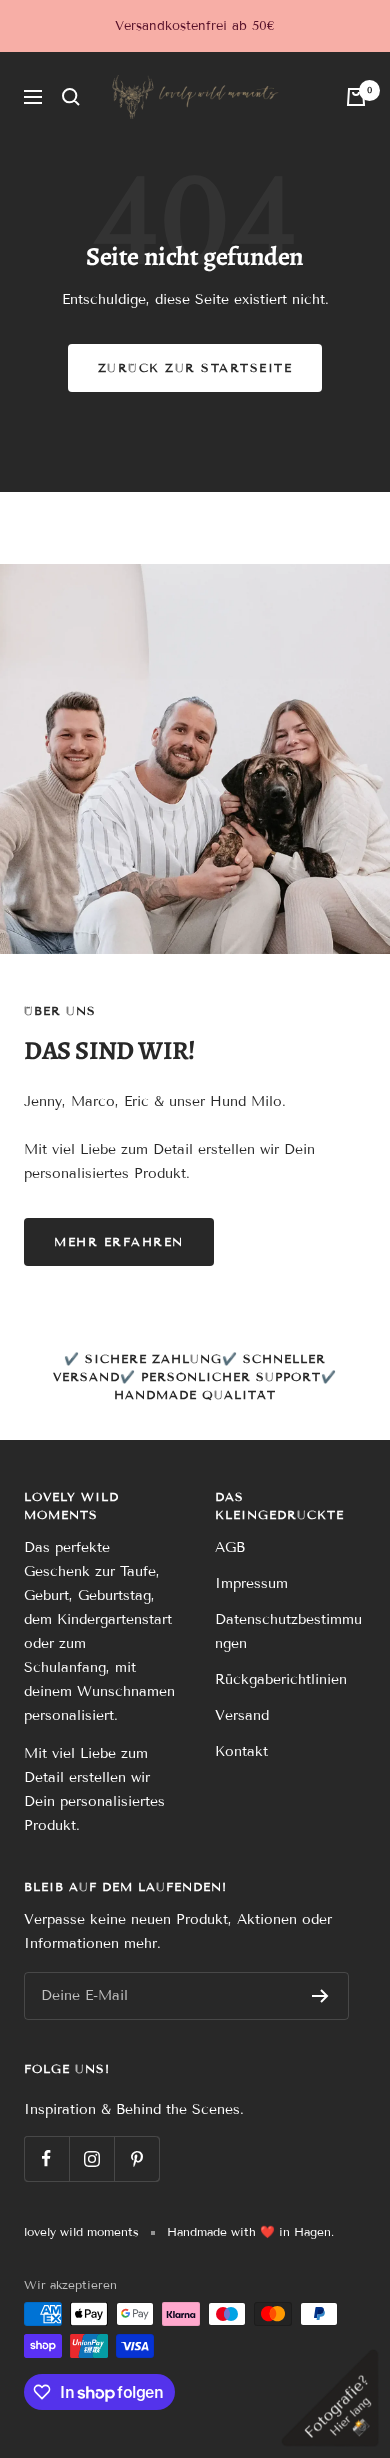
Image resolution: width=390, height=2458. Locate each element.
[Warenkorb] (356, 97)
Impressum (251, 1583)
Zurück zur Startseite (195, 367)
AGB (230, 1547)
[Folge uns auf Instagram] (91, 2158)
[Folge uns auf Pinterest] (136, 2158)
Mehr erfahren (119, 1241)
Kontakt (241, 1751)
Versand (242, 1715)
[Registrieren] (320, 1996)
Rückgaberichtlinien (281, 1679)
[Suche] (71, 97)
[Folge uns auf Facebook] (46, 2158)
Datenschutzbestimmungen (288, 1631)
